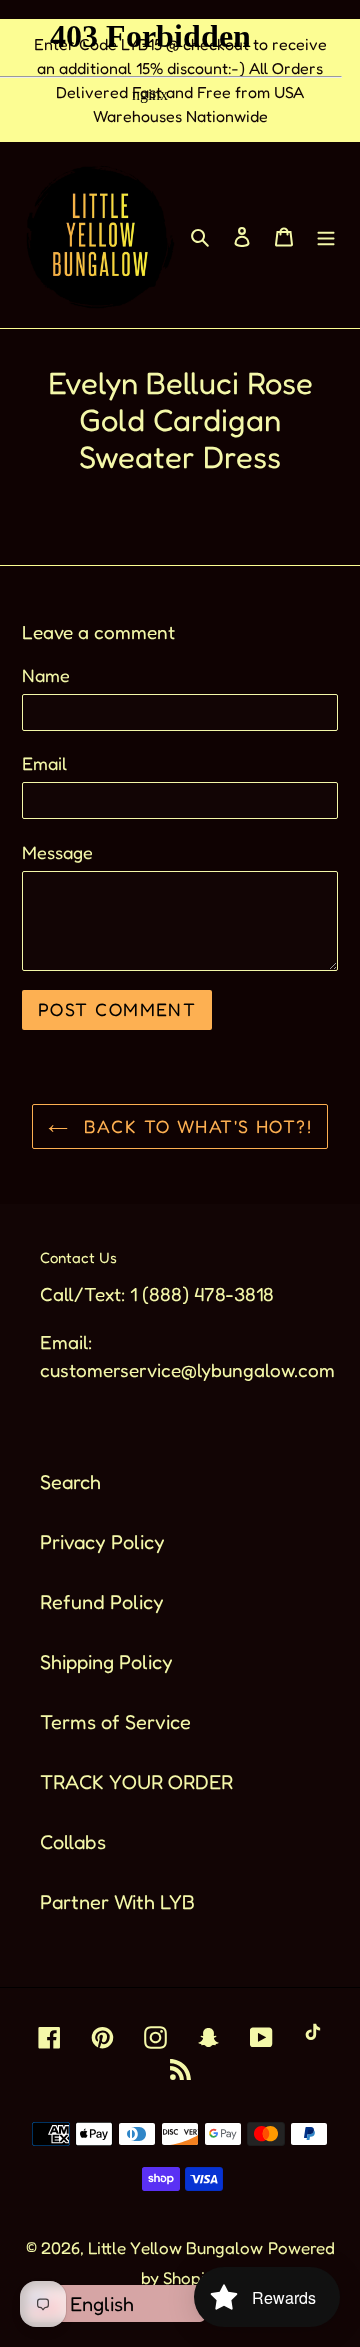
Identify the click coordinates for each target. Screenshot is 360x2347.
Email (44, 763)
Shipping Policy (106, 1662)
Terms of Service (115, 1722)
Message (57, 852)
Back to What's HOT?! (195, 1126)
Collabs (73, 1842)
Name (46, 675)
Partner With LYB (117, 1902)
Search (70, 1482)
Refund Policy (102, 1602)
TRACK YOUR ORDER (136, 1782)
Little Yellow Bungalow (175, 2247)
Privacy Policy (102, 1542)
